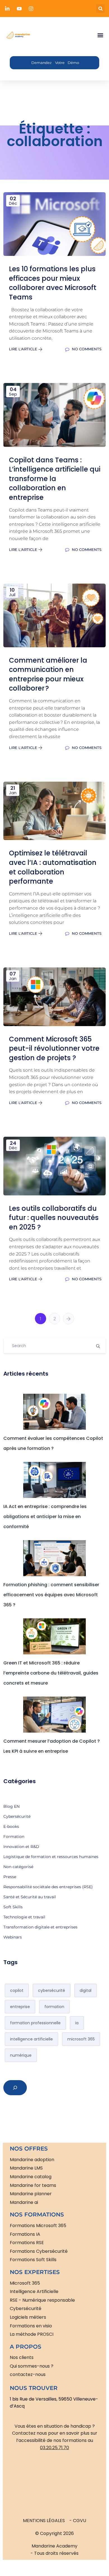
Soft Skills (13, 1907)
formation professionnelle (35, 2023)
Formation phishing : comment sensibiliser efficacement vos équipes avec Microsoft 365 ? (51, 1595)
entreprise (20, 2007)
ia (77, 2023)
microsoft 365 (81, 2039)
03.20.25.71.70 (54, 2448)
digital (86, 1990)
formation (54, 2007)
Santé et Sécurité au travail (30, 1897)
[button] (100, 9)
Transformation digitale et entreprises (40, 1927)
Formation (14, 1837)
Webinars (13, 1937)
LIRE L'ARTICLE (24, 349)
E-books (11, 1826)
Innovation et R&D (21, 1847)
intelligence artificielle (31, 2039)
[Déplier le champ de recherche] (15, 2088)
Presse (10, 1877)
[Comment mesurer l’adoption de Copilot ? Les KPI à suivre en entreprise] (55, 1715)
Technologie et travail (24, 1917)
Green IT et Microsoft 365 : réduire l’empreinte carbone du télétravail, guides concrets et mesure (51, 1673)
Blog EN (11, 1806)
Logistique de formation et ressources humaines (51, 1857)
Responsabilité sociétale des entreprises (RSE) (48, 1887)
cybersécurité (52, 1990)
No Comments (86, 349)
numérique (21, 2055)
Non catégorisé (18, 1867)
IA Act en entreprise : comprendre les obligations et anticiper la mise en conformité (45, 1517)
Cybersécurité (17, 1816)
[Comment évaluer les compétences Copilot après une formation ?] (55, 1412)
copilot (17, 1990)
